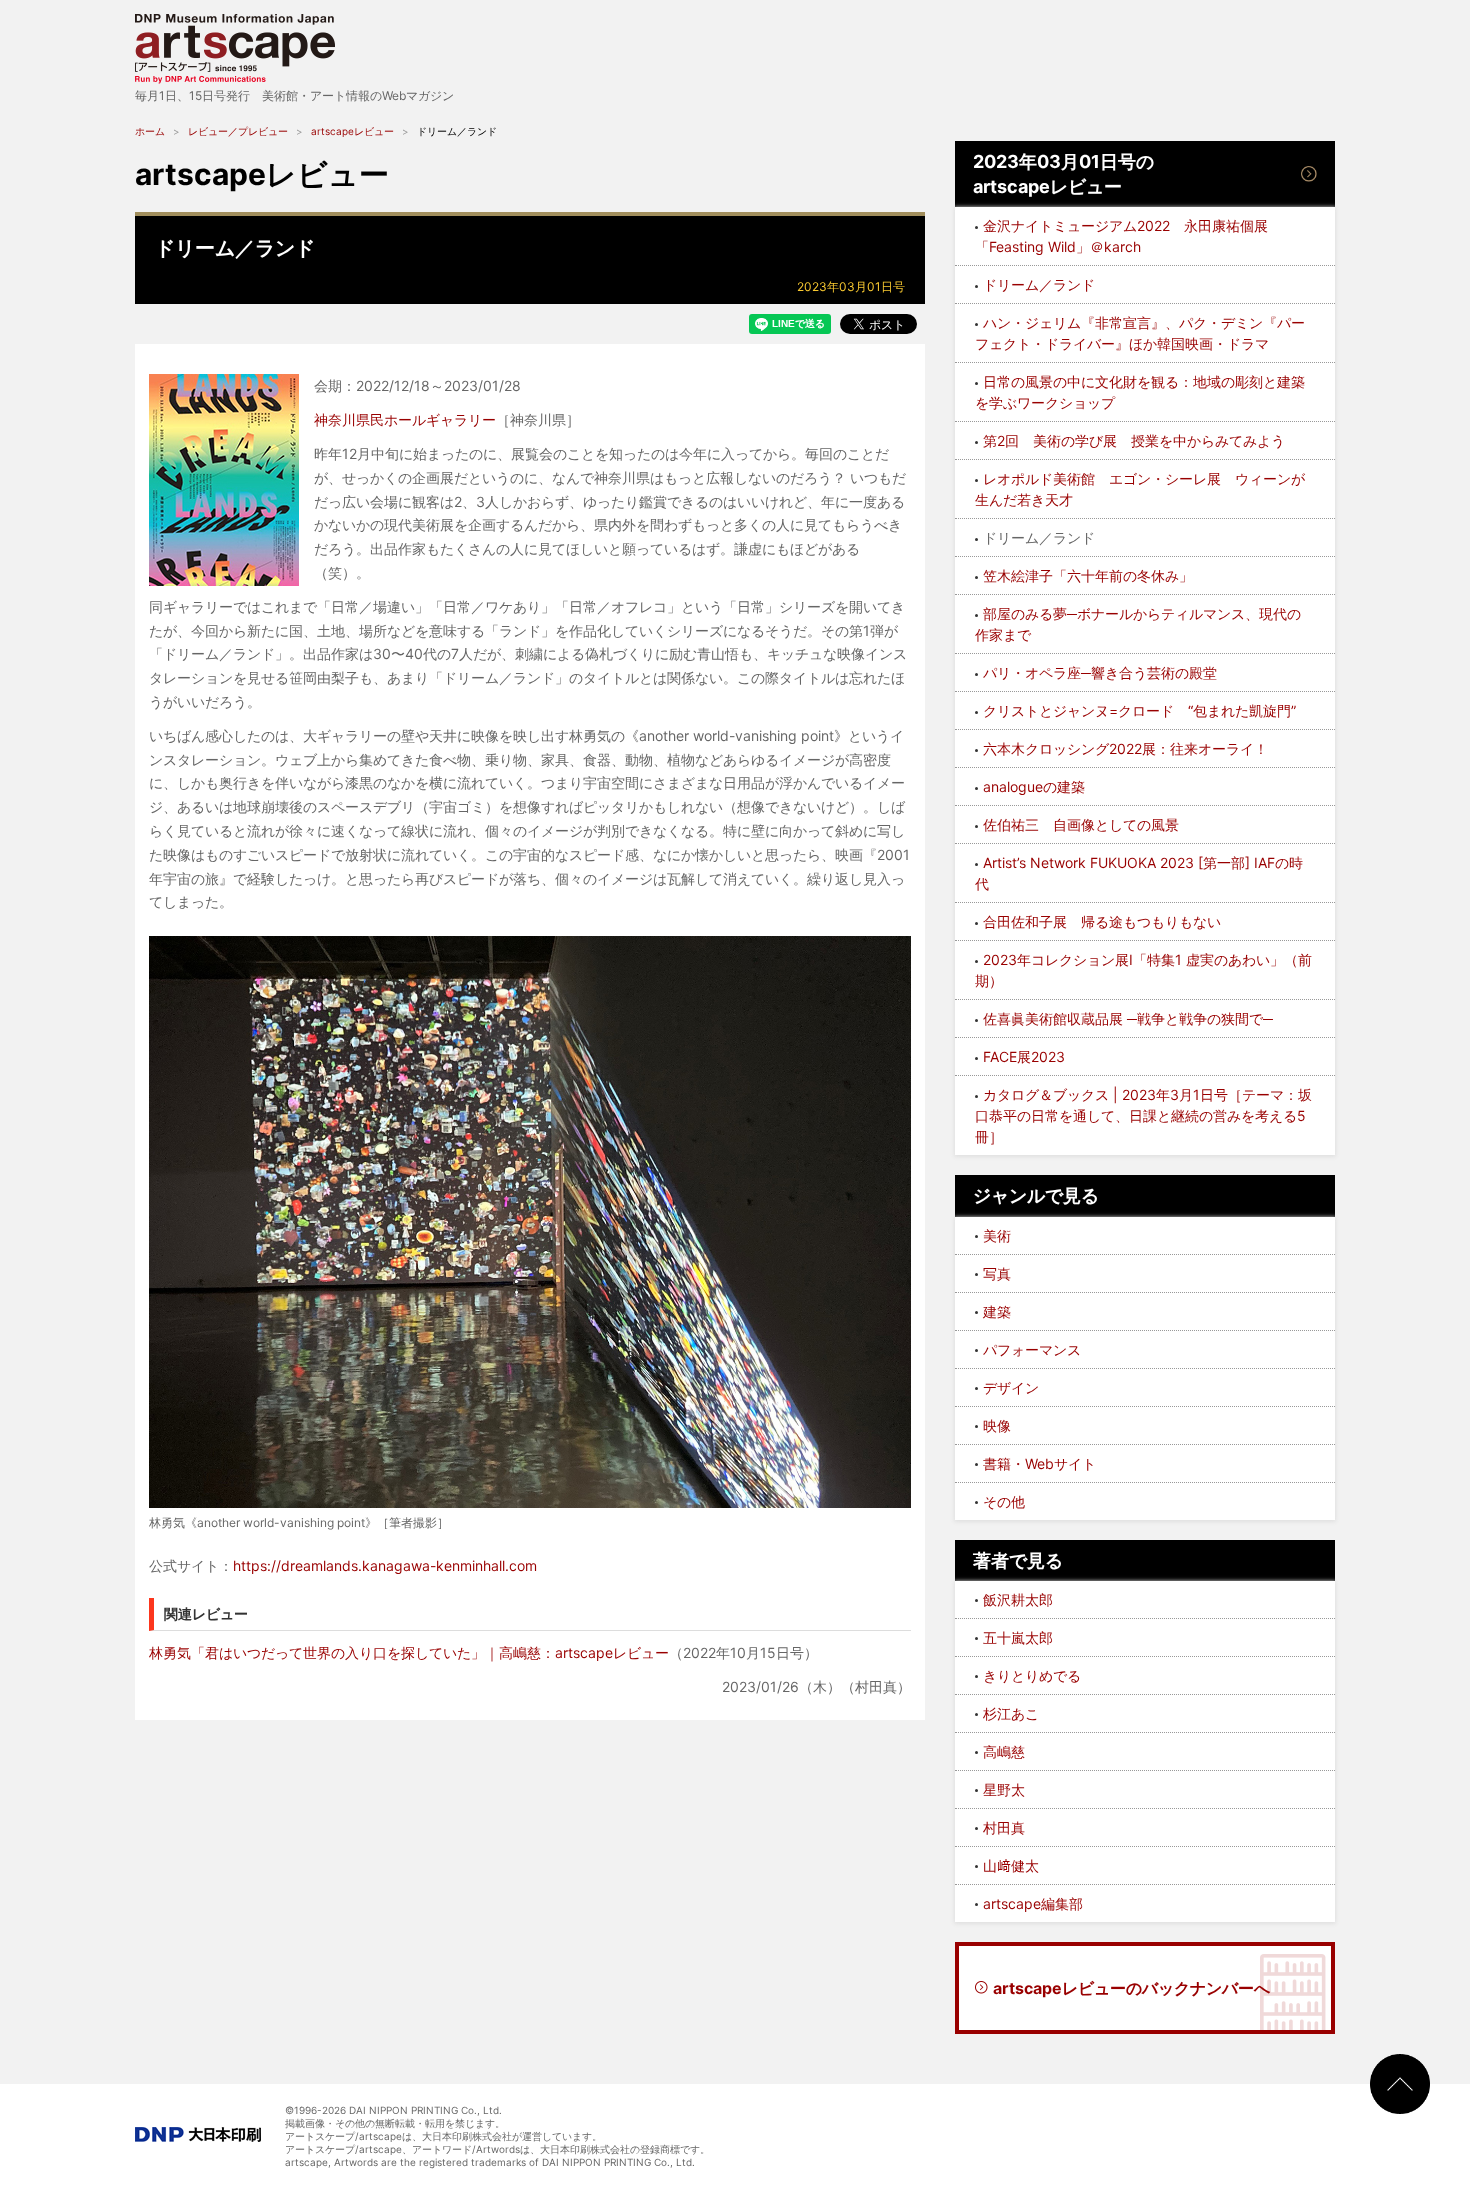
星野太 (1004, 1789)
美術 (997, 1235)
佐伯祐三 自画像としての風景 (1081, 824)
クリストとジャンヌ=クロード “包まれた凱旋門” (1139, 710)
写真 (997, 1273)
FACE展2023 (1024, 1056)
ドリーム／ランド (1039, 284)
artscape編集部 (1033, 1903)
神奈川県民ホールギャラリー (405, 419)
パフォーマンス (1032, 1349)
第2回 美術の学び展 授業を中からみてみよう (1134, 440)
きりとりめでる (1032, 1675)
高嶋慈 (1004, 1751)
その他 (1004, 1501)
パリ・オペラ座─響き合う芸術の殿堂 (1100, 672)
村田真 (1004, 1827)
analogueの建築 (1034, 786)
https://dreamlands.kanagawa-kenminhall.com (385, 1565)
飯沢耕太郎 (1018, 1599)
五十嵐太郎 (1018, 1637)
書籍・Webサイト (1039, 1463)
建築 (997, 1311)
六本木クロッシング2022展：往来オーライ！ (1125, 748)
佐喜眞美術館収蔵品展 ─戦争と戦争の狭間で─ (1128, 1018)
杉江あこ (1011, 1713)
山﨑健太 (1011, 1865)
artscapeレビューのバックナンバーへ (1131, 1988)
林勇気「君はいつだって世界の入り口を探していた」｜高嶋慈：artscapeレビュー (409, 1652)
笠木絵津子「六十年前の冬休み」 (1088, 575)
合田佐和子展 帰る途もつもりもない (1102, 921)
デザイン (1011, 1387)
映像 (997, 1425)
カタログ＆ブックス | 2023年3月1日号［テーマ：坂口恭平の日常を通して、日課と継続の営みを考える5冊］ (1143, 1115)
